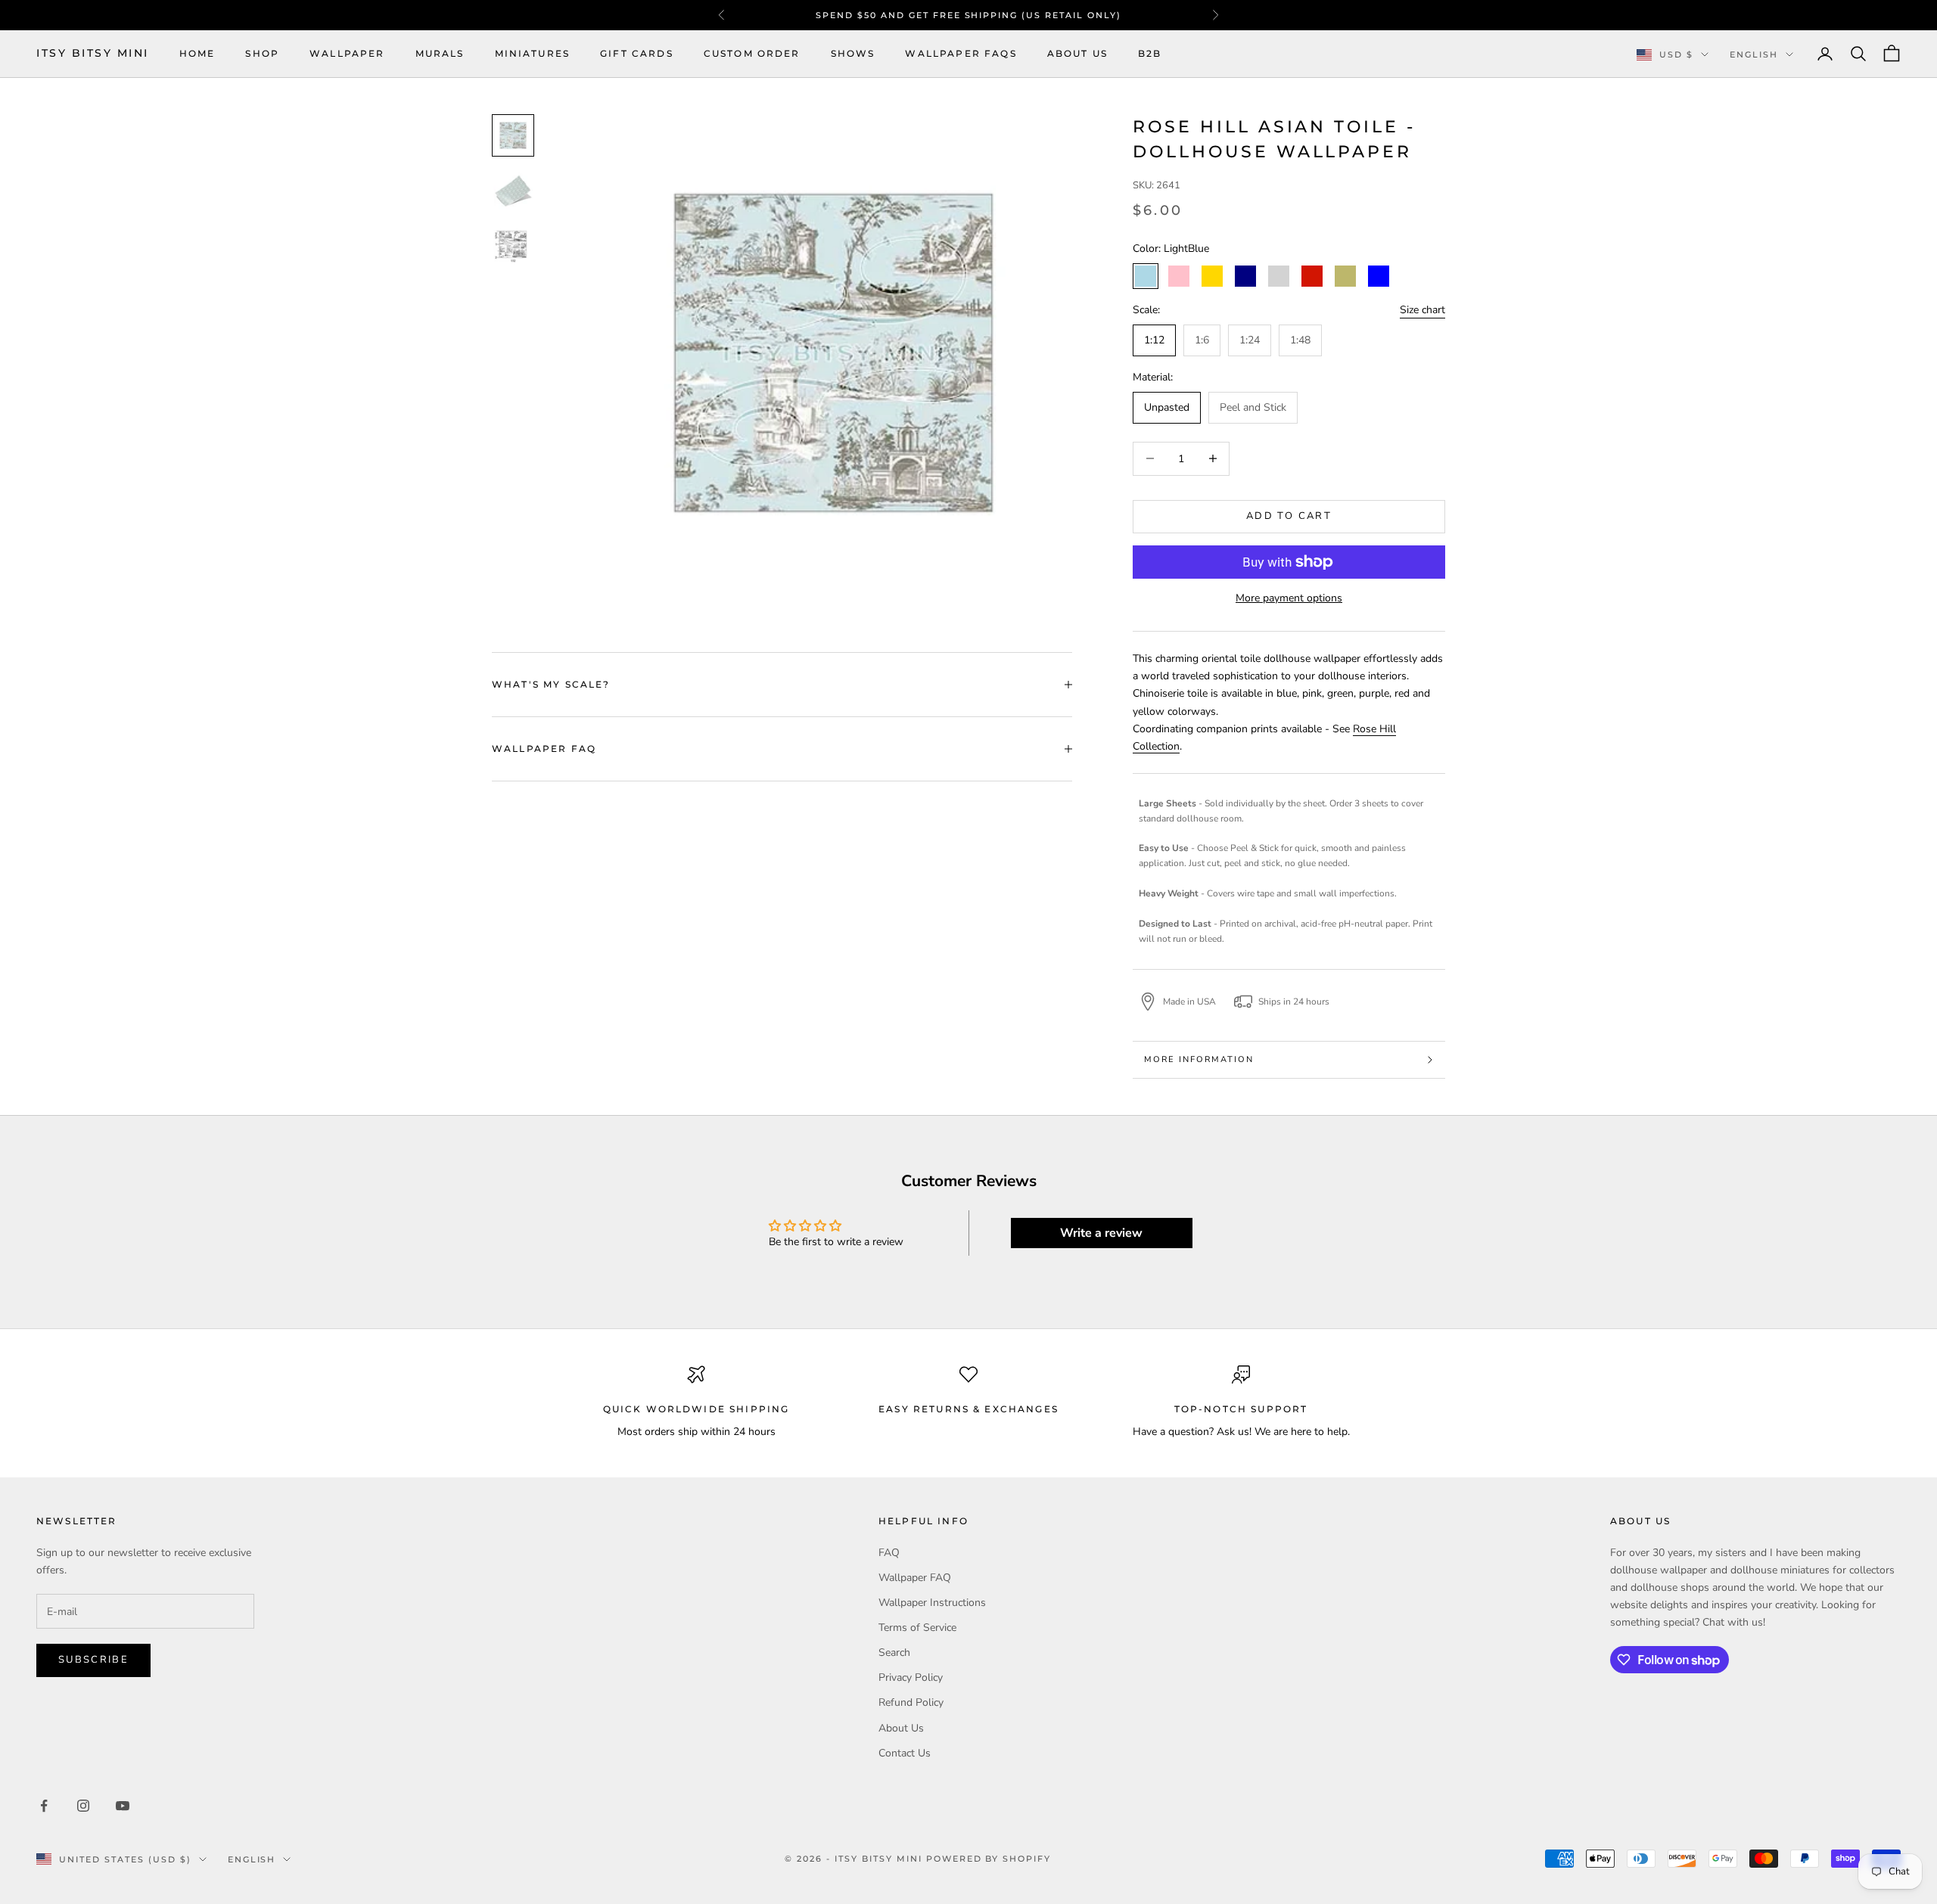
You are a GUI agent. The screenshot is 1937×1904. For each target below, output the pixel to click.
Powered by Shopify (989, 1859)
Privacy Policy (911, 1677)
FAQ (889, 1553)
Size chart (1422, 310)
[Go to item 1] (513, 135)
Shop (262, 53)
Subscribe (93, 1660)
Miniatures (533, 53)
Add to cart (1289, 516)
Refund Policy (911, 1702)
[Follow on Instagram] (83, 1806)
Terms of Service (917, 1628)
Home (197, 53)
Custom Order (752, 53)
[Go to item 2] (513, 190)
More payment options (1289, 598)
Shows (853, 53)
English (1754, 54)
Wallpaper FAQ (915, 1578)
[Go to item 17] (513, 244)
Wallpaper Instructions (932, 1603)
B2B (1150, 53)
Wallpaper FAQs (961, 53)
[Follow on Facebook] (44, 1806)
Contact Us (905, 1753)
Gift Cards (637, 53)
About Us (1077, 53)
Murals (440, 53)
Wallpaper (347, 53)
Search (894, 1652)
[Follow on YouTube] (123, 1806)
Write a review (1101, 1233)
